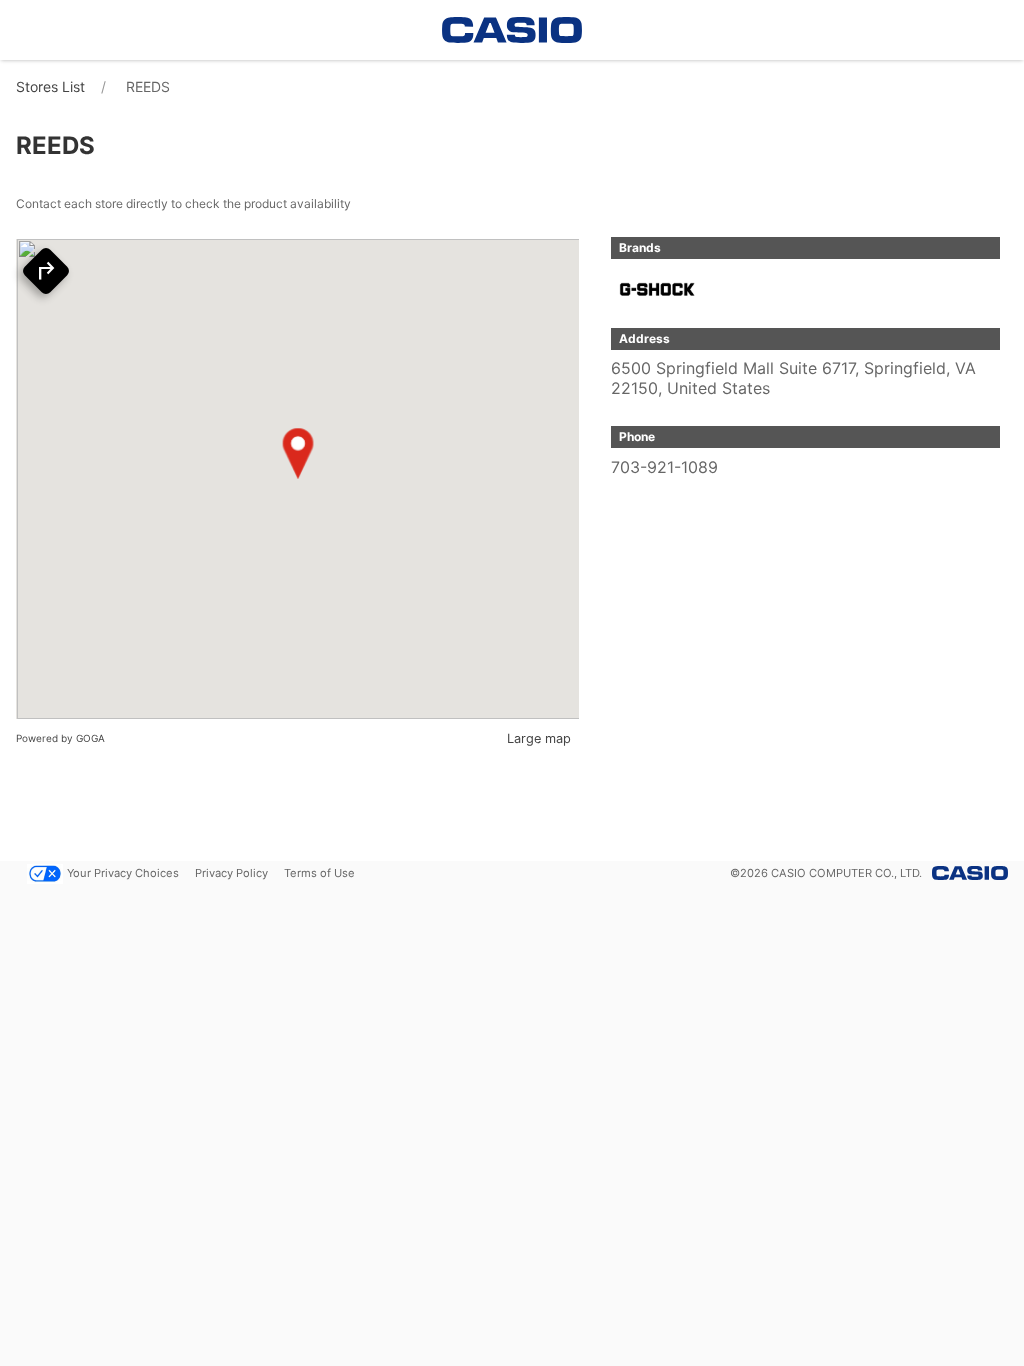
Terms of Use (319, 873)
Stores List (50, 86)
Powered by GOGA (60, 738)
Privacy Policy (231, 873)
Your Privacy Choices (123, 873)
